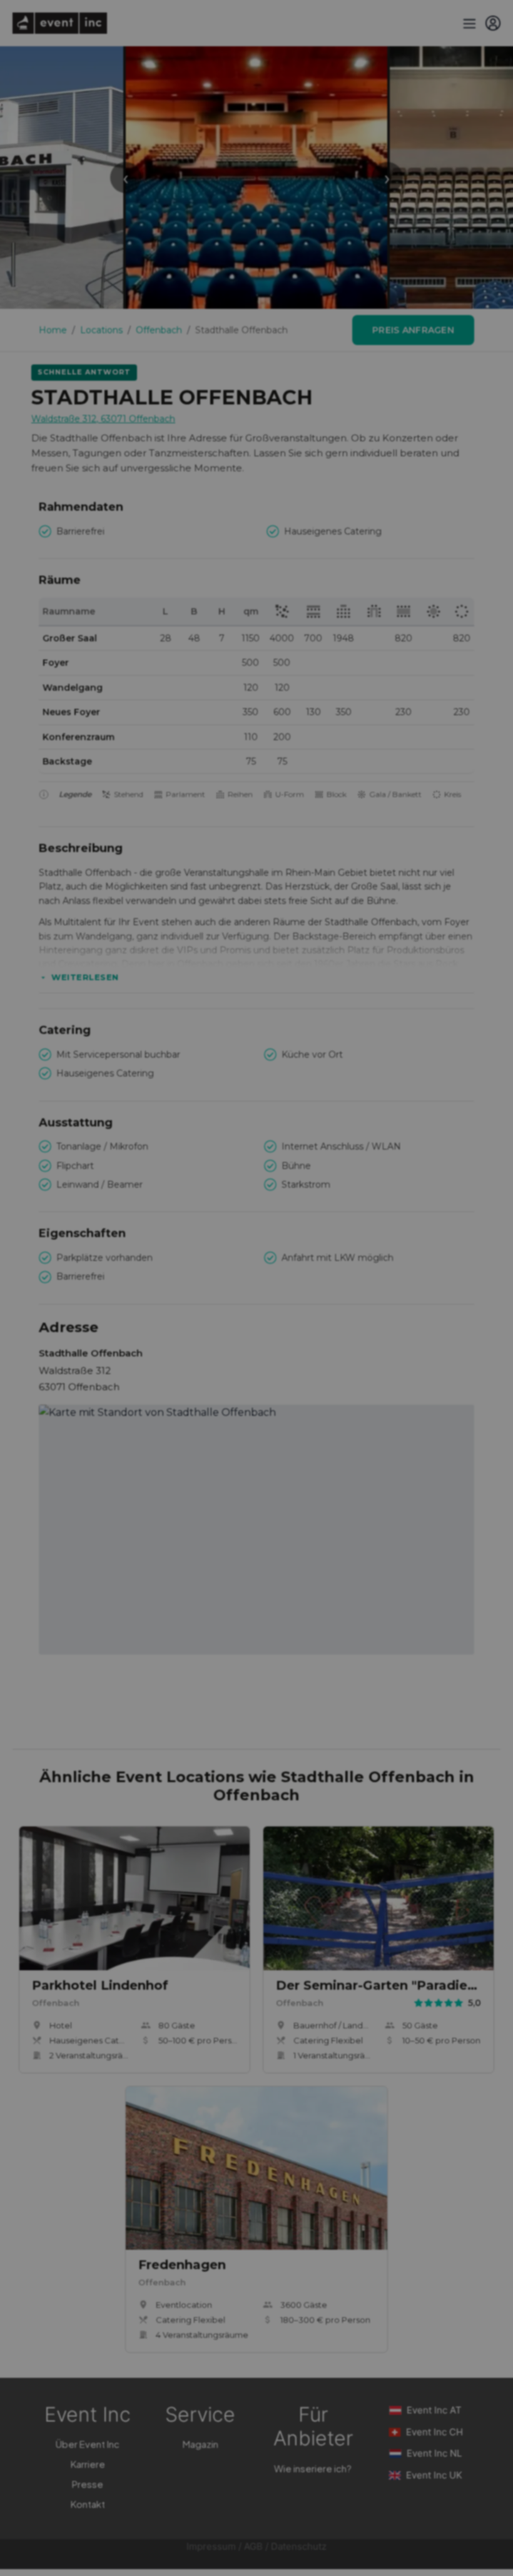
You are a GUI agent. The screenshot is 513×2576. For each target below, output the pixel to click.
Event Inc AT (434, 2410)
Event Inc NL (434, 2453)
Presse (88, 2484)
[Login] (493, 23)
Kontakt (88, 2504)
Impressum (211, 2546)
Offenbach (159, 330)
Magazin (201, 2444)
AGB (253, 2546)
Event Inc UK (434, 2475)
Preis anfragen (413, 330)
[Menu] (468, 23)
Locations (101, 330)
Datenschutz (299, 2546)
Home (53, 330)
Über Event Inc (88, 2444)
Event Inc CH (434, 2432)
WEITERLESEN (85, 977)
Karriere (88, 2464)
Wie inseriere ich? (313, 2468)
